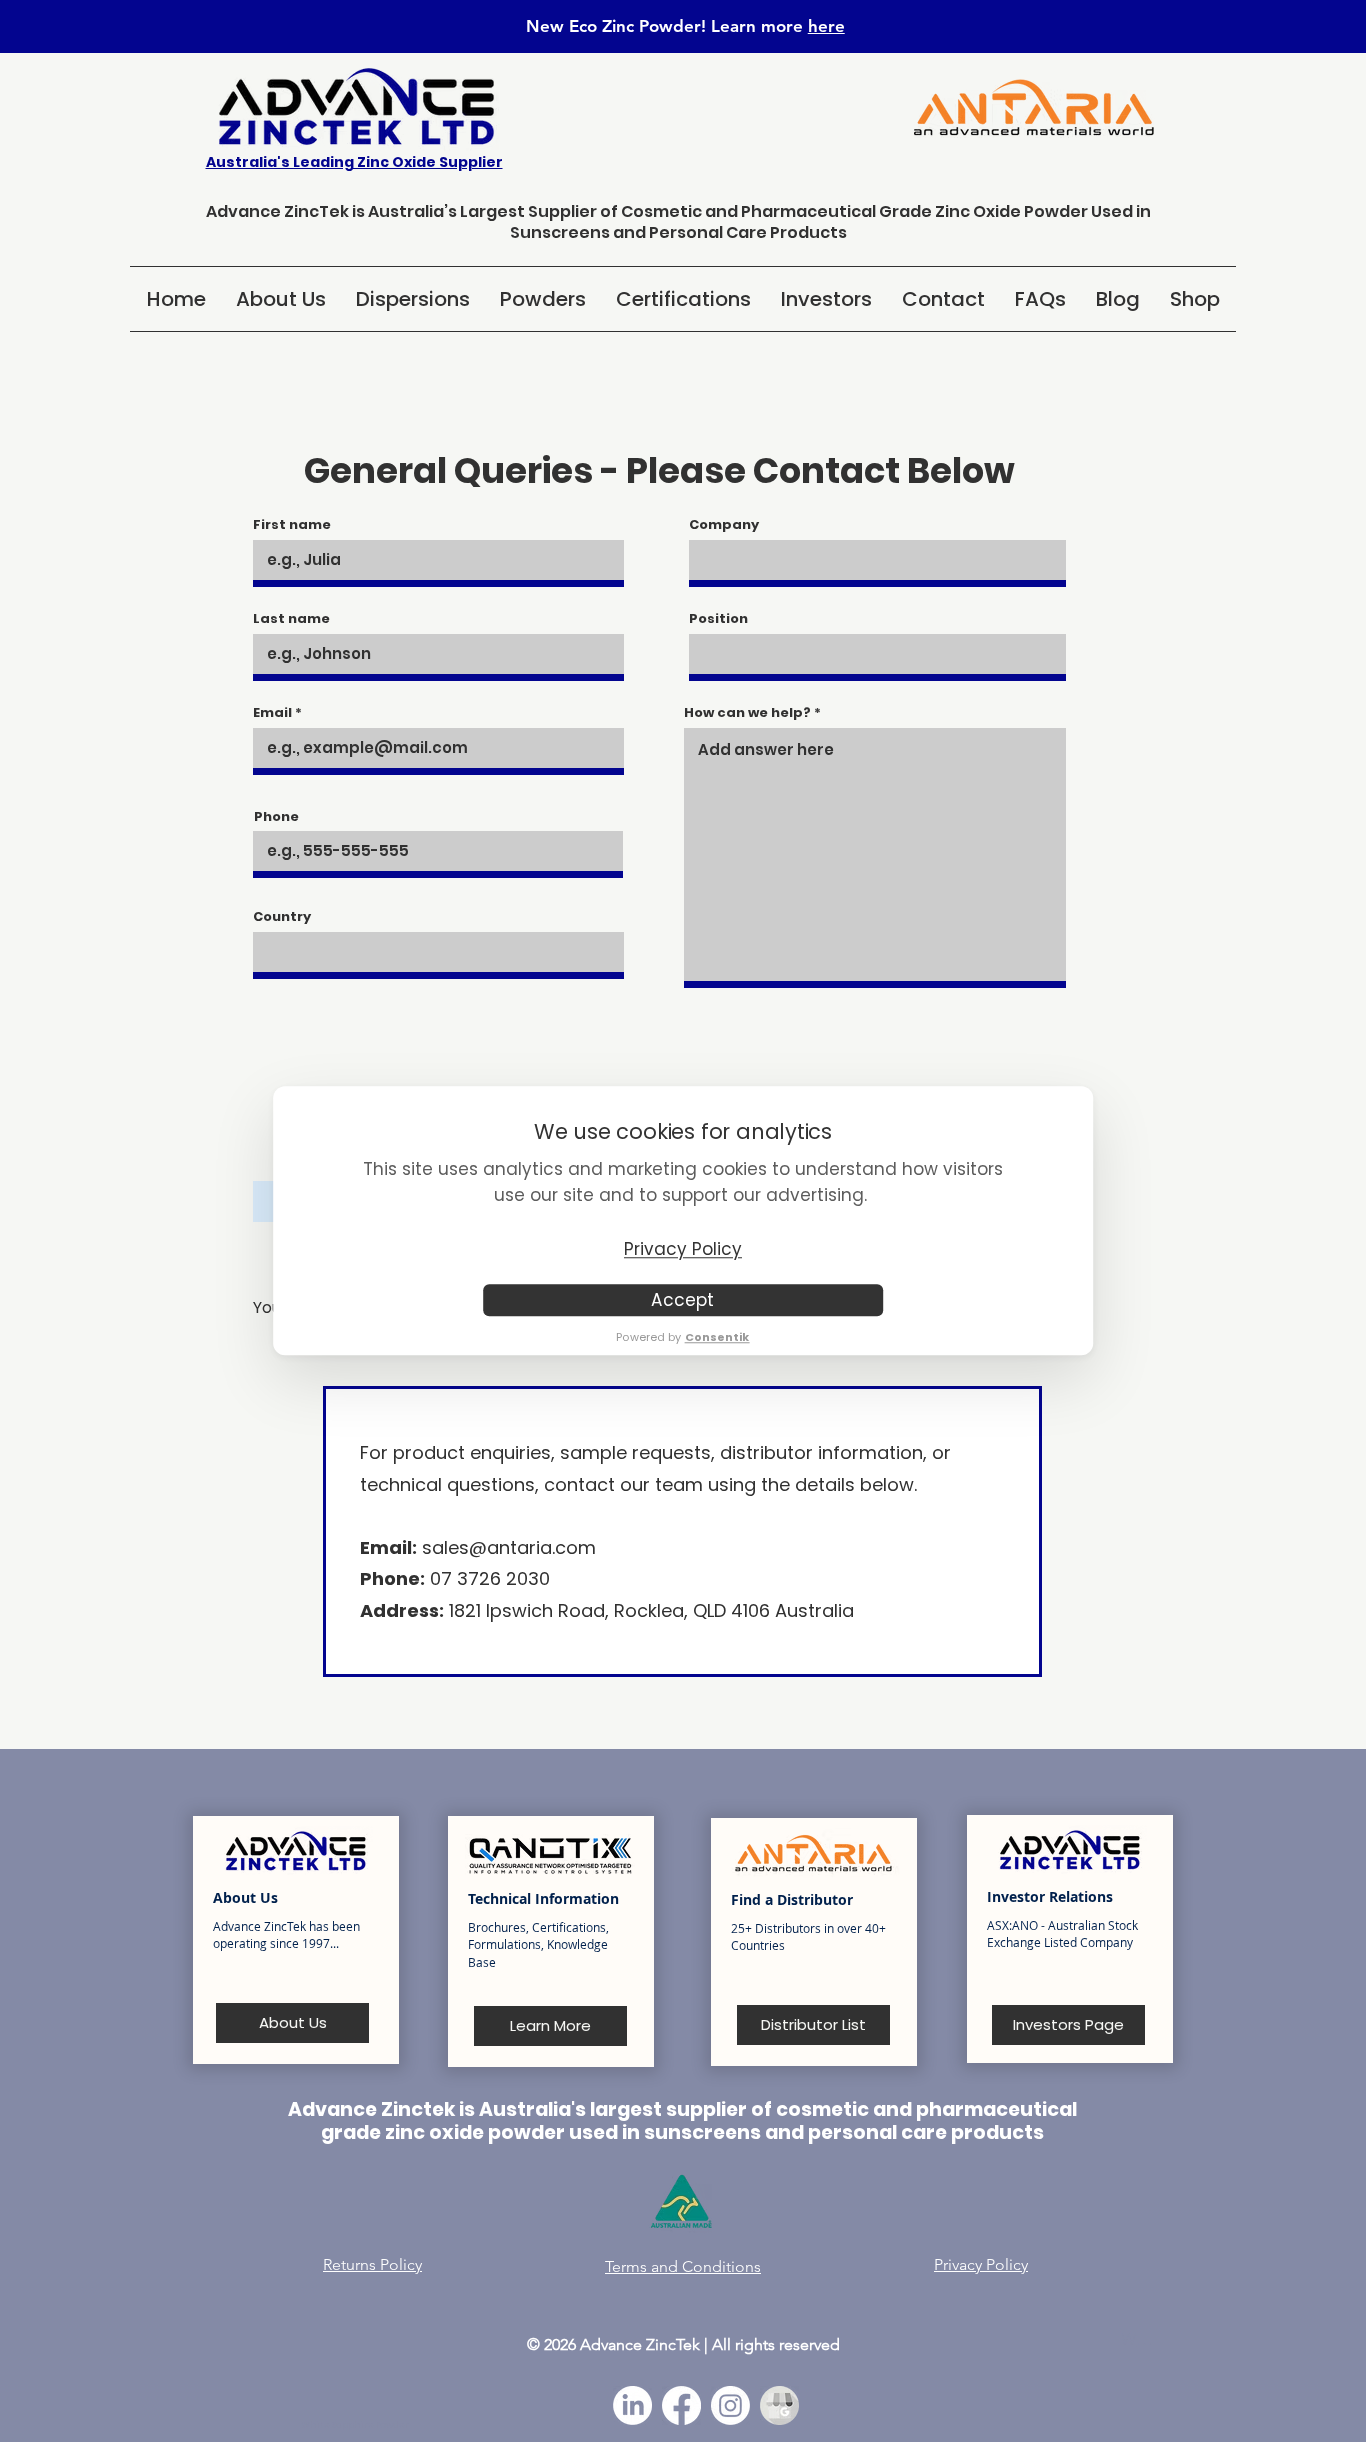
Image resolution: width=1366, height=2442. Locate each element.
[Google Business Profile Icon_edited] (779, 2405)
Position (718, 618)
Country (282, 916)
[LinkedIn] (632, 2405)
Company (724, 524)
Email (272, 712)
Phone (276, 816)
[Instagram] (730, 2405)
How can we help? (747, 712)
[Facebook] (681, 2405)
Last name (291, 618)
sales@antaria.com (509, 1547)
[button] (413, 299)
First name (292, 524)
